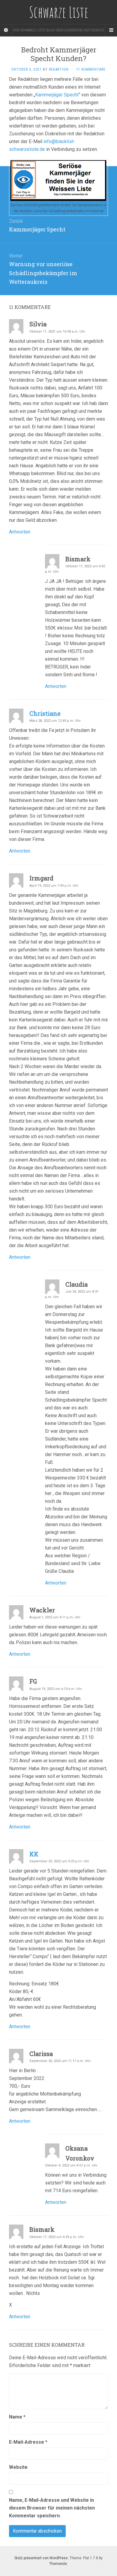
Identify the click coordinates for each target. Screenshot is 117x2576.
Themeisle (58, 2564)
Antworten (20, 532)
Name (17, 2417)
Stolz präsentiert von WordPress (41, 2558)
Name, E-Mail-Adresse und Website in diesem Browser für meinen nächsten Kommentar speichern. (52, 2508)
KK (34, 1854)
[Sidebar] (6, 30)
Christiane (45, 713)
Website (18, 2467)
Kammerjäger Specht (57, 95)
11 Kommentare (91, 69)
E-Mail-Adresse (28, 2442)
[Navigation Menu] (111, 30)
